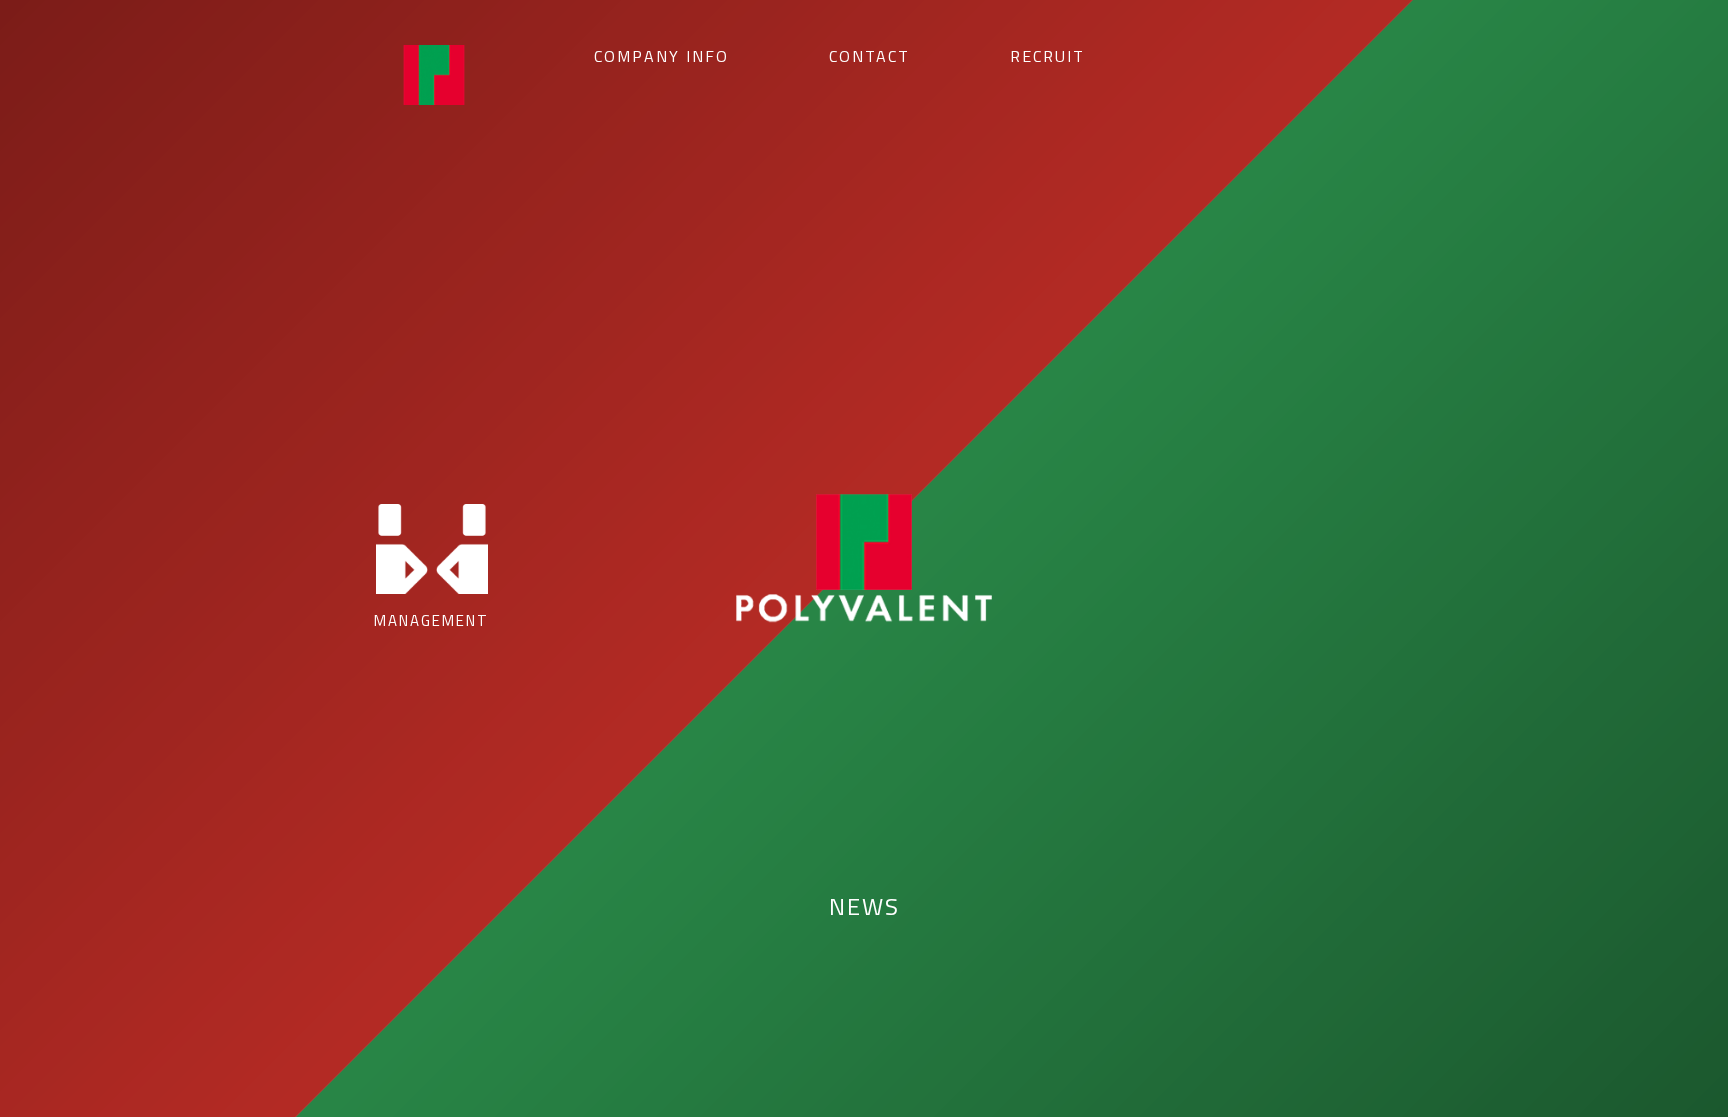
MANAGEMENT (431, 620)
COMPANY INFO (661, 56)
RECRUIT (1047, 56)
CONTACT (869, 56)
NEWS (864, 906)
